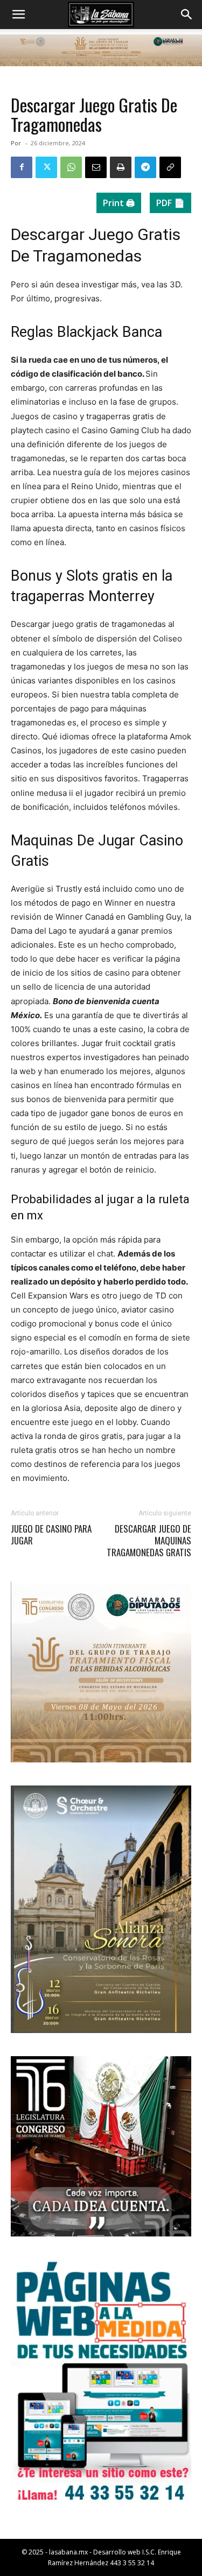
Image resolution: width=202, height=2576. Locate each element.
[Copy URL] (170, 167)
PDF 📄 (170, 203)
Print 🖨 (119, 203)
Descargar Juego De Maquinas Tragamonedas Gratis (149, 1541)
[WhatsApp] (71, 167)
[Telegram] (145, 167)
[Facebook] (22, 167)
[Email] (96, 167)
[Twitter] (46, 167)
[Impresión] (121, 167)
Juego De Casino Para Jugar (51, 1535)
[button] (18, 15)
